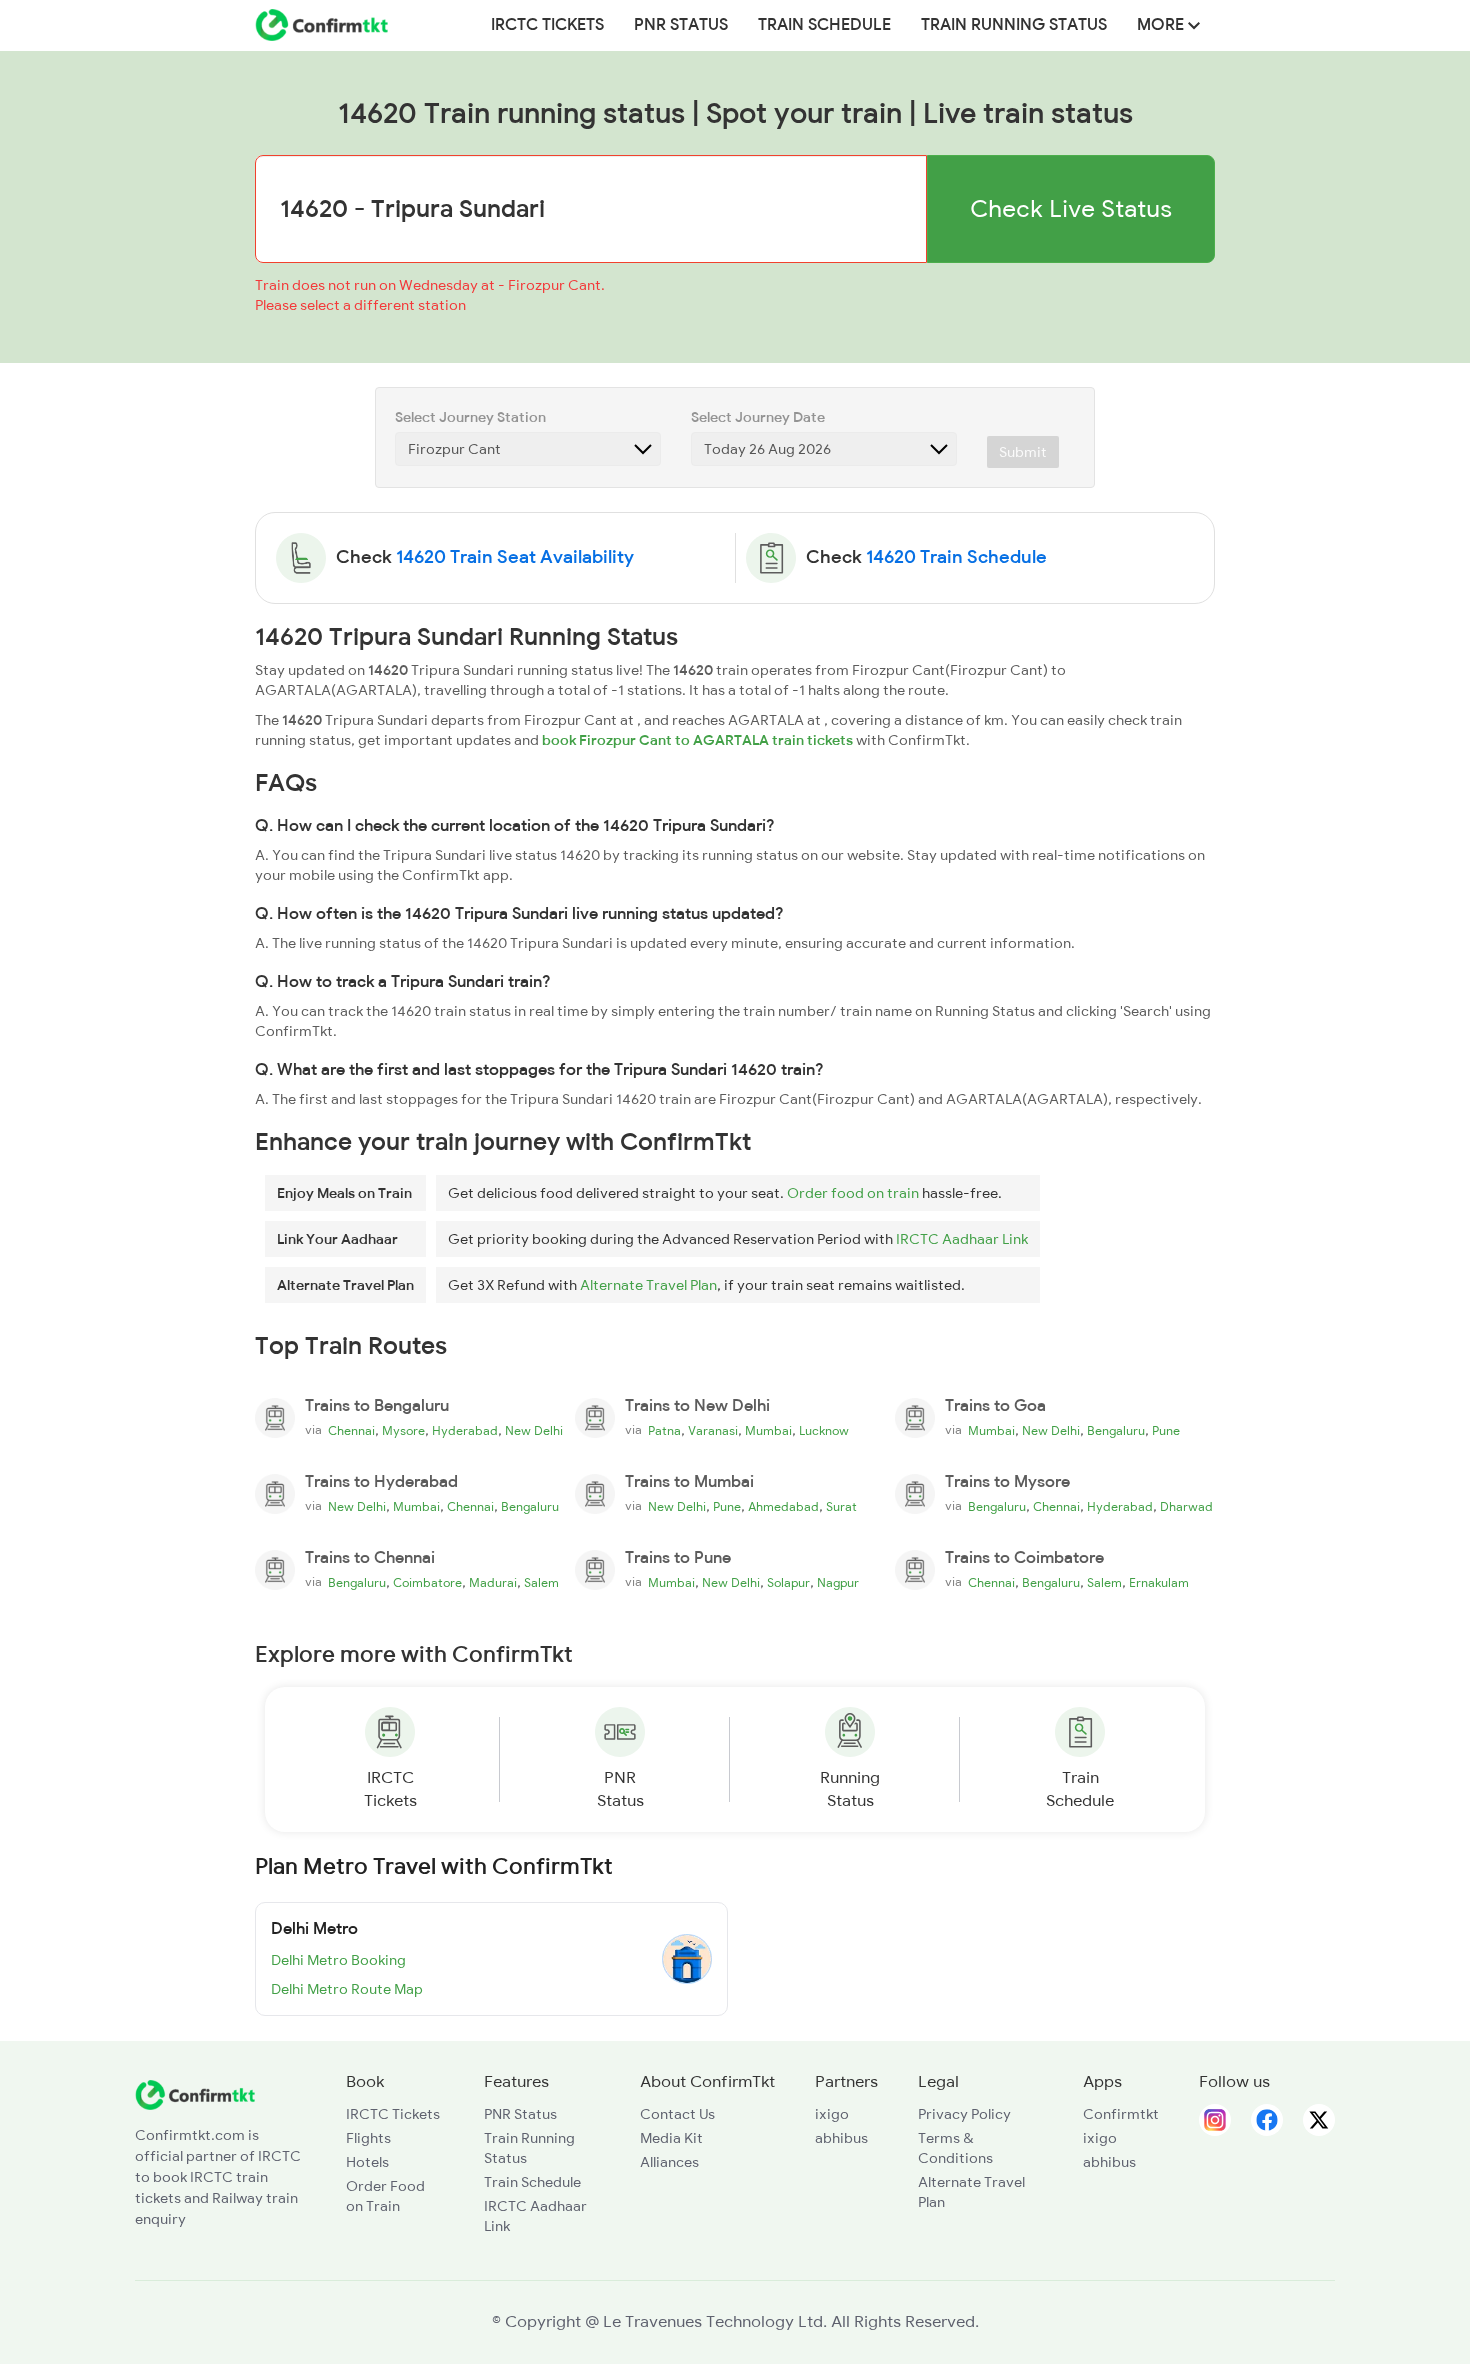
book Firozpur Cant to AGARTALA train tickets (697, 740)
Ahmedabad (783, 1507)
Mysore (403, 1431)
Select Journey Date (758, 417)
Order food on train (853, 1193)
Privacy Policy (964, 2114)
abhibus (841, 2138)
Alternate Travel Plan (648, 1285)
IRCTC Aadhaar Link (962, 1239)
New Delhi (534, 1431)
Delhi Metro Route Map (347, 1989)
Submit (1023, 452)
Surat (841, 1507)
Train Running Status (1014, 25)
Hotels (367, 2162)
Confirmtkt (1121, 2114)
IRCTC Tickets (547, 25)
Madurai (493, 1583)
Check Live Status (1071, 208)
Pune (1166, 1431)
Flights (368, 2138)
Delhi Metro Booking (338, 1960)
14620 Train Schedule (956, 557)
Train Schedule (824, 25)
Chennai (351, 1431)
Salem (541, 1583)
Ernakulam (1159, 1583)
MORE (1162, 25)
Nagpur (838, 1583)
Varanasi (713, 1431)
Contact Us (677, 2114)
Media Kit (671, 2138)
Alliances (669, 2162)
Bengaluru (1116, 1431)
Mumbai (768, 1431)
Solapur (788, 1583)
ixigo (832, 2114)
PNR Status (681, 25)
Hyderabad (465, 1431)
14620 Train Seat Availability (515, 557)
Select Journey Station (470, 417)
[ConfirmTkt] (195, 2093)
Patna (664, 1431)
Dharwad (1186, 1507)
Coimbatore (427, 1583)
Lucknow (824, 1431)
